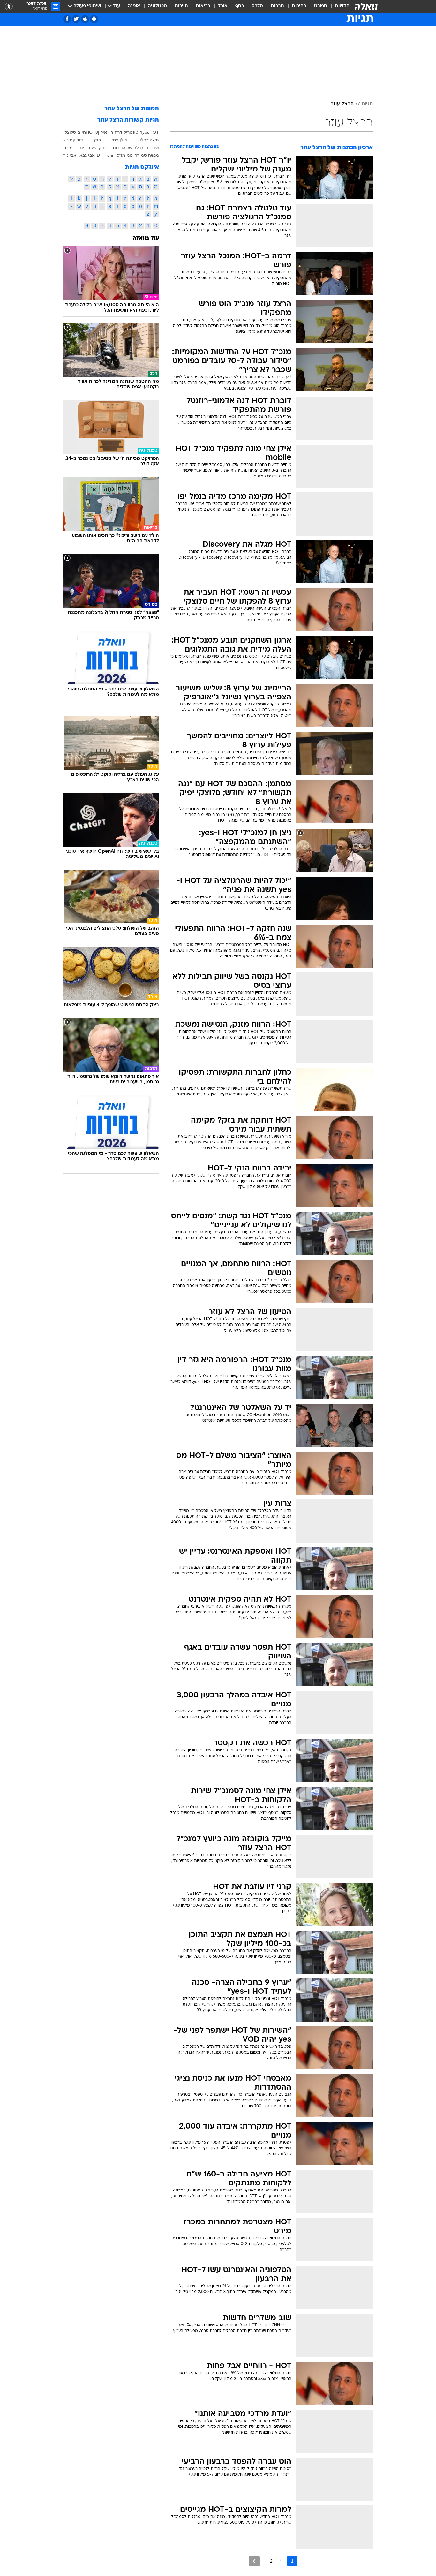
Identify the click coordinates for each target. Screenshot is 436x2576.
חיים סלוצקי (75, 132)
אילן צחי (120, 140)
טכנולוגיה (157, 6)
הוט (139, 132)
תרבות (277, 6)
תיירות (181, 6)
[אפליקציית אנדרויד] (94, 19)
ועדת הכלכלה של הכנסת (136, 148)
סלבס (257, 6)
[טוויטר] (76, 19)
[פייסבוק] (67, 19)
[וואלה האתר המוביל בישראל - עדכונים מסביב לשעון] (366, 6)
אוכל (223, 6)
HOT (154, 132)
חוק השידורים (93, 148)
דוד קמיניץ (73, 140)
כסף (240, 6)
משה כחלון (149, 140)
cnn (111, 155)
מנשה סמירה (147, 155)
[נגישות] (9, 7)
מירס (68, 148)
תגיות (367, 104)
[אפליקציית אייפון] (85, 19)
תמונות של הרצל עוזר (132, 109)
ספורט (321, 6)
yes (146, 132)
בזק (98, 140)
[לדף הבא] (254, 2561)
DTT (101, 155)
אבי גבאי (86, 155)
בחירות (299, 6)
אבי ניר (70, 155)
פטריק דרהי (124, 132)
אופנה (134, 6)
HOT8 (92, 132)
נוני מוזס (124, 155)
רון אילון (105, 132)
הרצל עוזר (342, 104)
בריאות (203, 6)
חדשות (342, 6)
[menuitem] (338, 6)
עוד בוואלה (146, 238)
